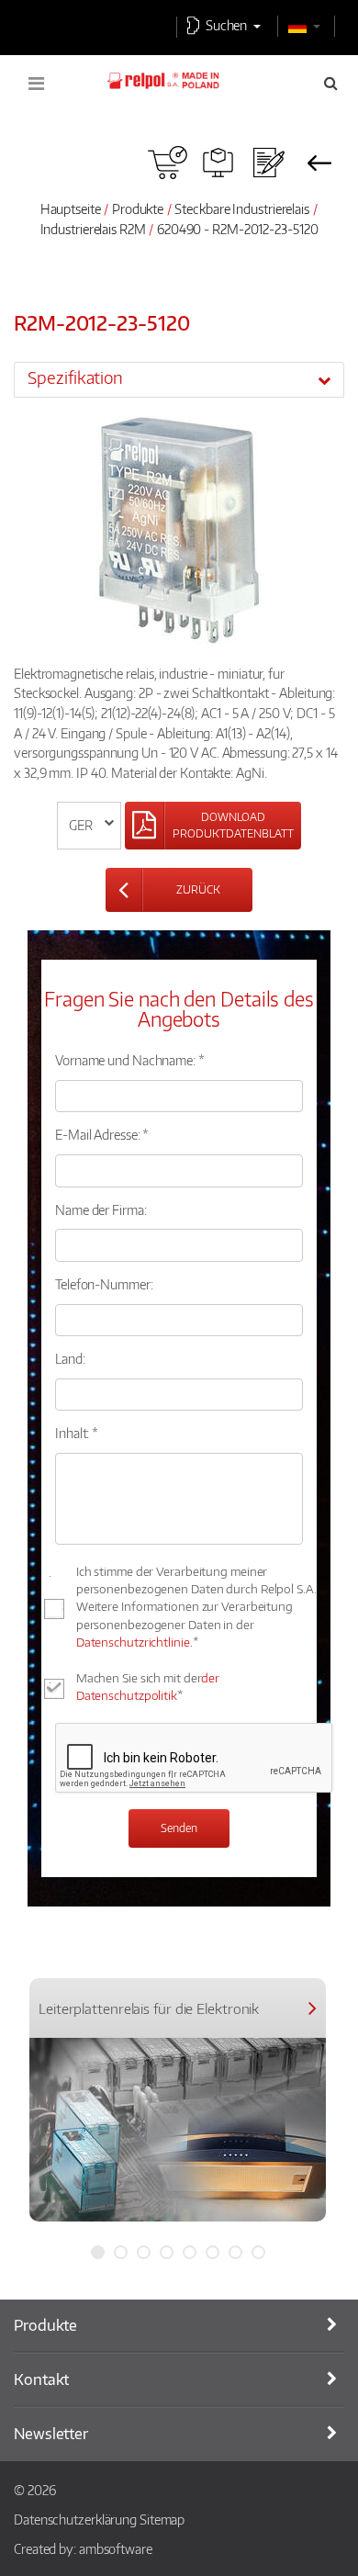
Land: (70, 1358)
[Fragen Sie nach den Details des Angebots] (268, 163)
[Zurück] (319, 163)
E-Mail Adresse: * (102, 1134)
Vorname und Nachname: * (130, 1060)
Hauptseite (71, 208)
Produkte (138, 208)
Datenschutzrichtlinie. (134, 1642)
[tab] (179, 379)
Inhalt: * (77, 1433)
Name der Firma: (101, 1209)
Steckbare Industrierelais (242, 208)
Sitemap (162, 2519)
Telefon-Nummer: (104, 1284)
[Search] (331, 83)
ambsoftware (116, 2548)
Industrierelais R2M (95, 229)
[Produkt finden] (218, 163)
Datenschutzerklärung (75, 2519)
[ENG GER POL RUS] (89, 826)
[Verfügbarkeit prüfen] (168, 163)
